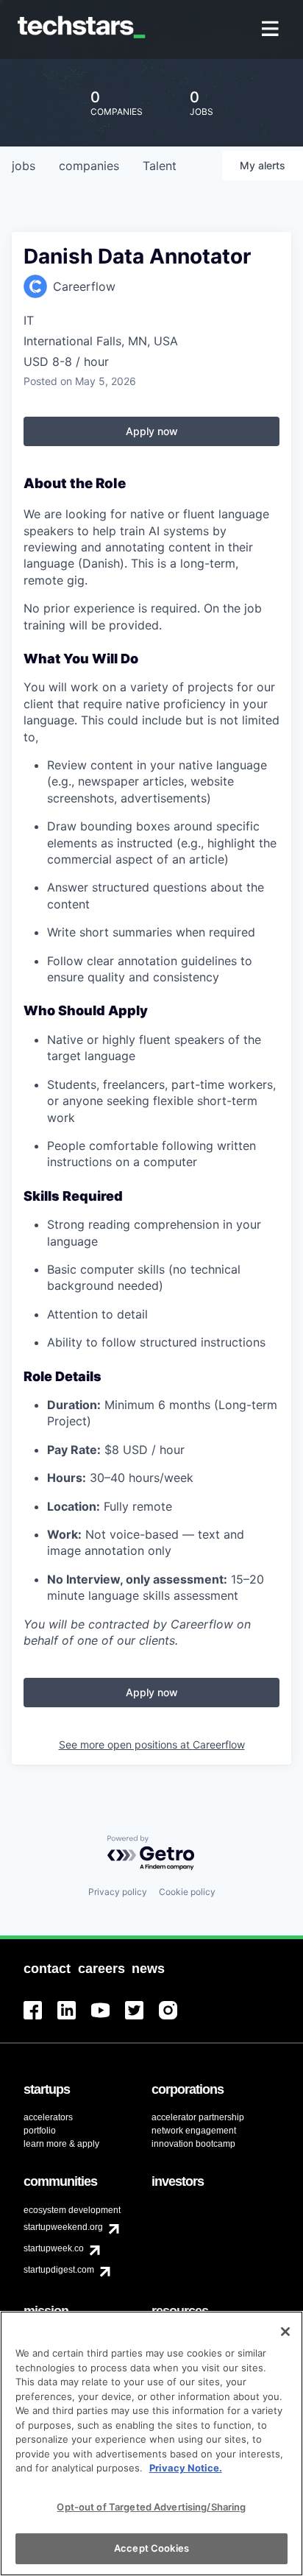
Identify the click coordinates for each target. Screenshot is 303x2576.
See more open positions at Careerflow (152, 1744)
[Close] (285, 2332)
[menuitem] (272, 30)
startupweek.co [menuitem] (54, 2248)
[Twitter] (142, 2019)
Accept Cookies (151, 2548)
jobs (24, 166)
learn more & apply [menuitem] (61, 2144)
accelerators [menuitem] (48, 2117)
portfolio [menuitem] (40, 2131)
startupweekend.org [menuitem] (63, 2227)
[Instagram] (176, 2019)
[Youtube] (108, 2019)
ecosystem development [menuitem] (72, 2210)
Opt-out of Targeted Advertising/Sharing (151, 2507)
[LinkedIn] (74, 2019)
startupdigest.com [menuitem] (59, 2270)
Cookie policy (187, 1892)
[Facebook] (40, 2019)
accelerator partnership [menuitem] (198, 2117)
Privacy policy (118, 1892)
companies (89, 166)
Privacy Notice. (186, 2468)
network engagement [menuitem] (194, 2131)
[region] (151, 2443)
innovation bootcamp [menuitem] (193, 2144)
